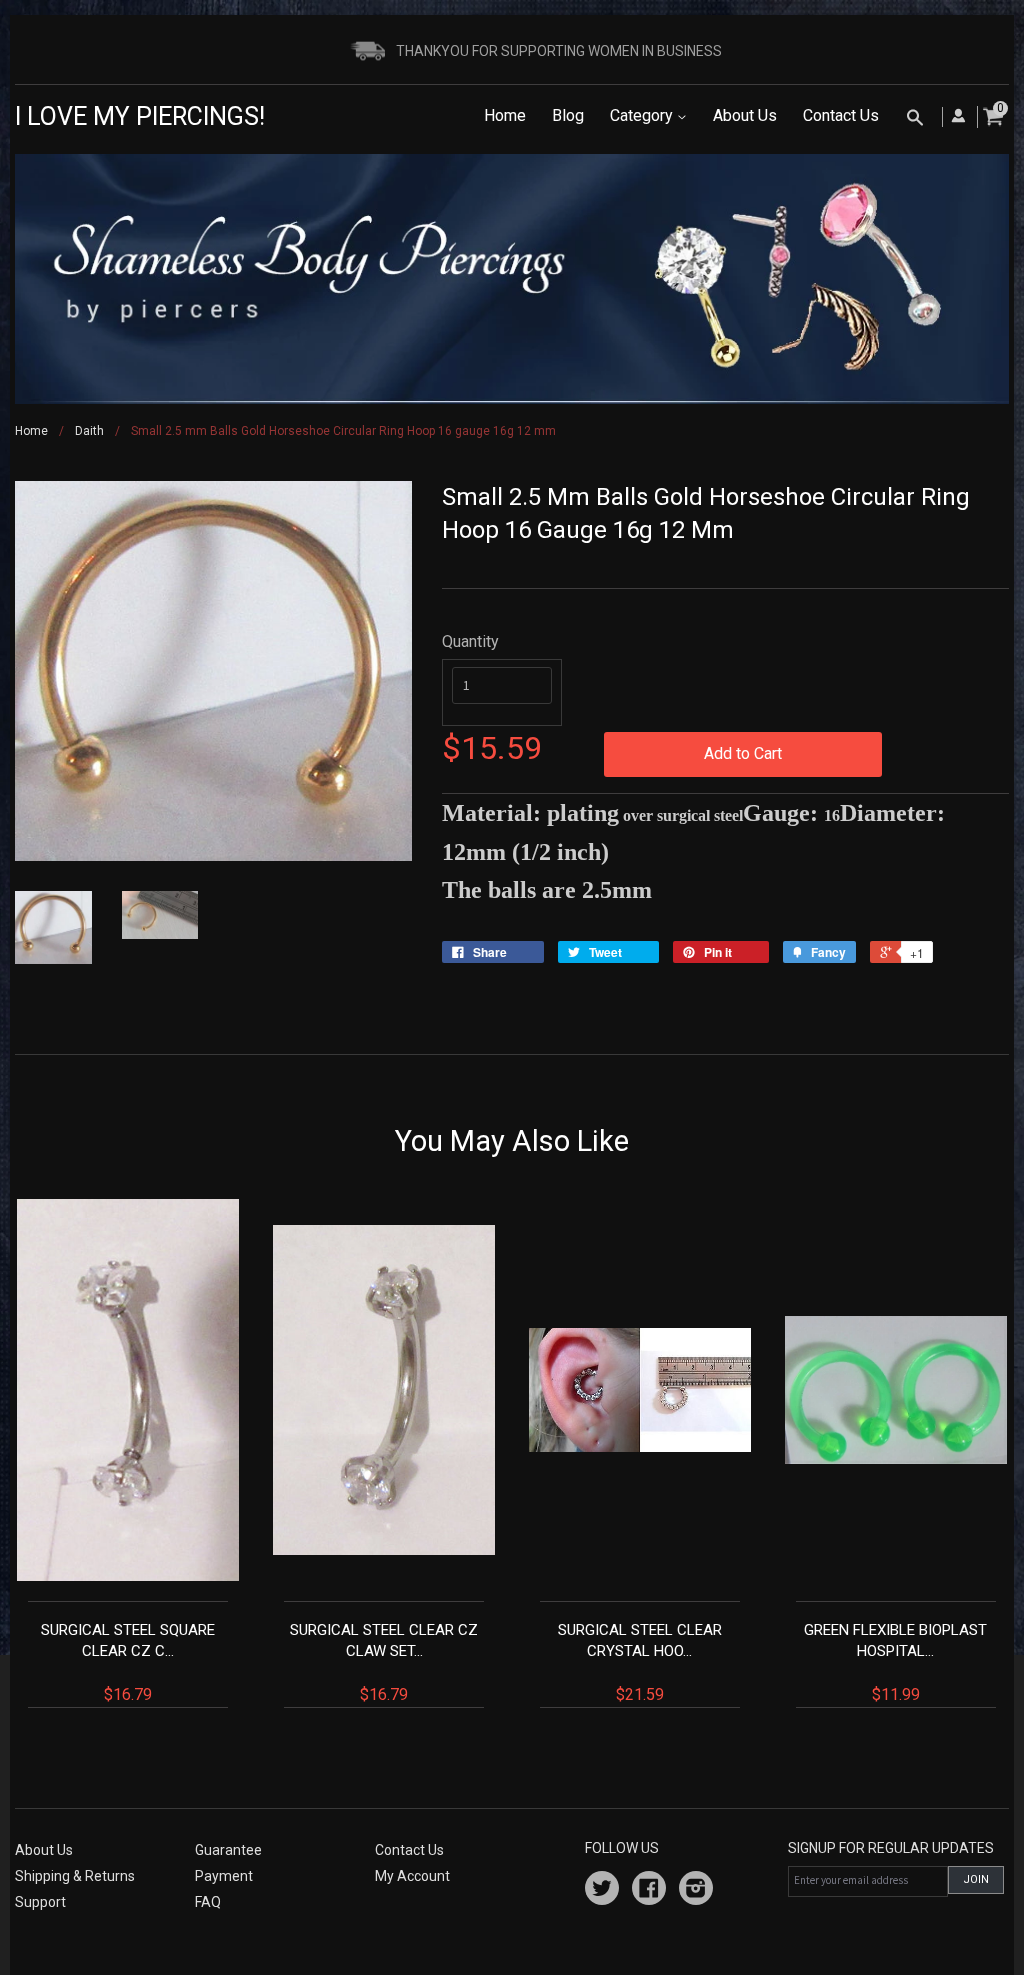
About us (44, 1850)
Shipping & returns (75, 1876)
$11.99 (895, 1662)
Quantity (470, 641)
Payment (224, 1876)
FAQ (208, 1902)
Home (505, 115)
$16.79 (128, 1662)
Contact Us (841, 115)
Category (643, 115)
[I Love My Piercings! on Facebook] (649, 1891)
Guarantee (228, 1850)
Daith (89, 431)
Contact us (409, 1850)
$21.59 (640, 1662)
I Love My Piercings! (140, 116)
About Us (745, 115)
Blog (568, 115)
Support (40, 1902)
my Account (412, 1876)
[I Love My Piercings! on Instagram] (696, 1891)
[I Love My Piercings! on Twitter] (602, 1891)
